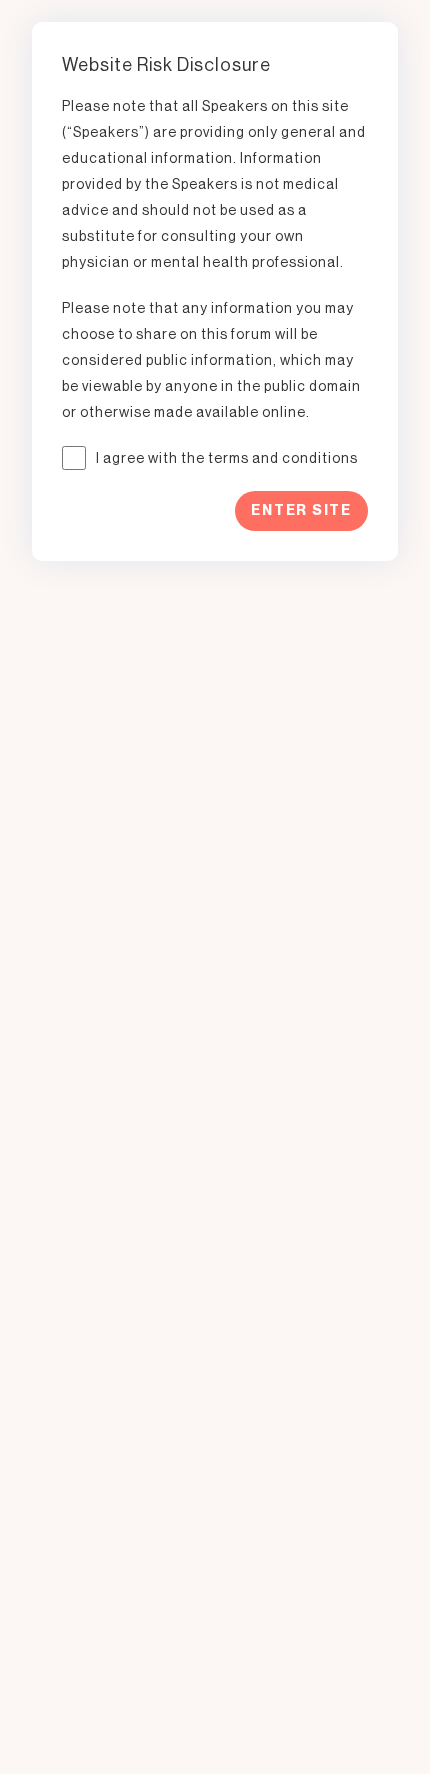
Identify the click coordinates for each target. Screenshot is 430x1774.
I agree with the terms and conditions (227, 458)
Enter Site (301, 510)
